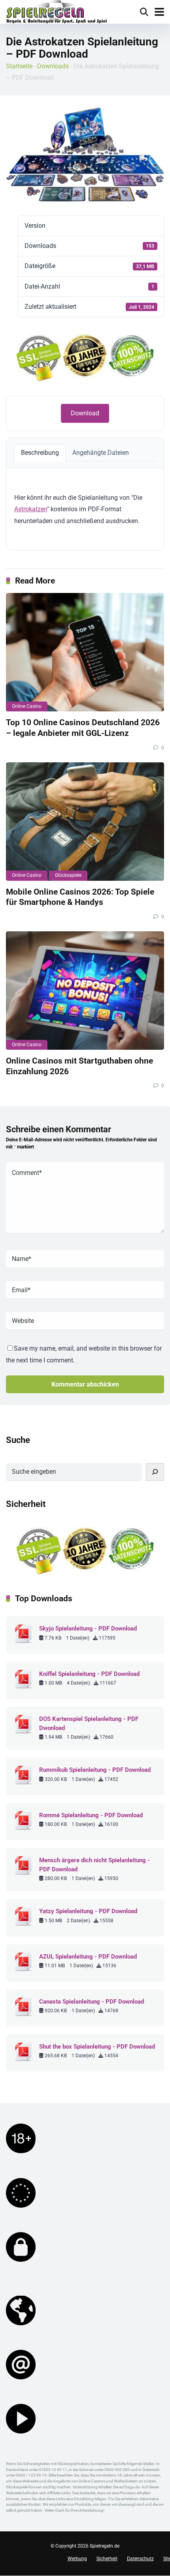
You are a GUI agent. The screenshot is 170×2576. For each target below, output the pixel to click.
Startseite (19, 66)
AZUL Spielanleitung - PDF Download (88, 1957)
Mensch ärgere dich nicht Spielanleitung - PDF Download (94, 1865)
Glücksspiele (68, 875)
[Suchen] (155, 1472)
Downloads (53, 66)
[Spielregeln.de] (57, 13)
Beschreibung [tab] (40, 453)
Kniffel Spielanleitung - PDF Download (89, 1674)
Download (85, 413)
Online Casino (27, 706)
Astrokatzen (31, 509)
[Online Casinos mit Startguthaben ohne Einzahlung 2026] (85, 991)
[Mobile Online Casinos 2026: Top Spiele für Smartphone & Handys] (85, 822)
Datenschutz (140, 2559)
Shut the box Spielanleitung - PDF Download (97, 2047)
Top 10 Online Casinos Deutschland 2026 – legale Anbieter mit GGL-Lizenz (83, 728)
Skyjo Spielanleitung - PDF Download (88, 1629)
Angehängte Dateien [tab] (101, 453)
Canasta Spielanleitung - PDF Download (92, 2002)
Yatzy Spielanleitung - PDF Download (88, 1911)
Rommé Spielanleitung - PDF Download (91, 1815)
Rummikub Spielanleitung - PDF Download (95, 1770)
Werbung (77, 2559)
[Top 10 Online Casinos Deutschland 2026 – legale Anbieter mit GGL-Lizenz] (85, 652)
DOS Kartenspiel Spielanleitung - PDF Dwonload (89, 1723)
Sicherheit (107, 2559)
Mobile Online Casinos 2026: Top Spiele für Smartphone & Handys (80, 897)
